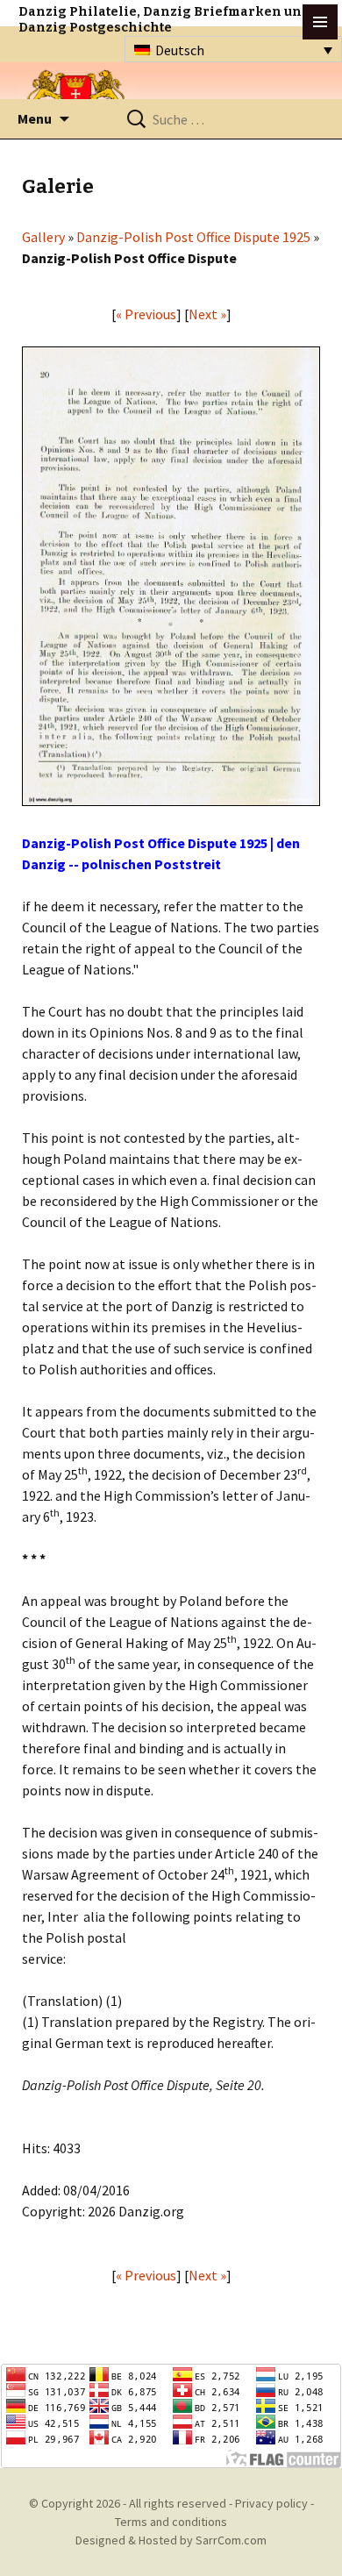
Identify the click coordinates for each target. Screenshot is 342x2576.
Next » (207, 314)
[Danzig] (76, 98)
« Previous (146, 314)
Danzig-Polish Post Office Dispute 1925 (193, 237)
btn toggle (320, 22)
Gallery (43, 237)
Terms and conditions (171, 2522)
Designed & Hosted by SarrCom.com (171, 2540)
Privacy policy (271, 2503)
